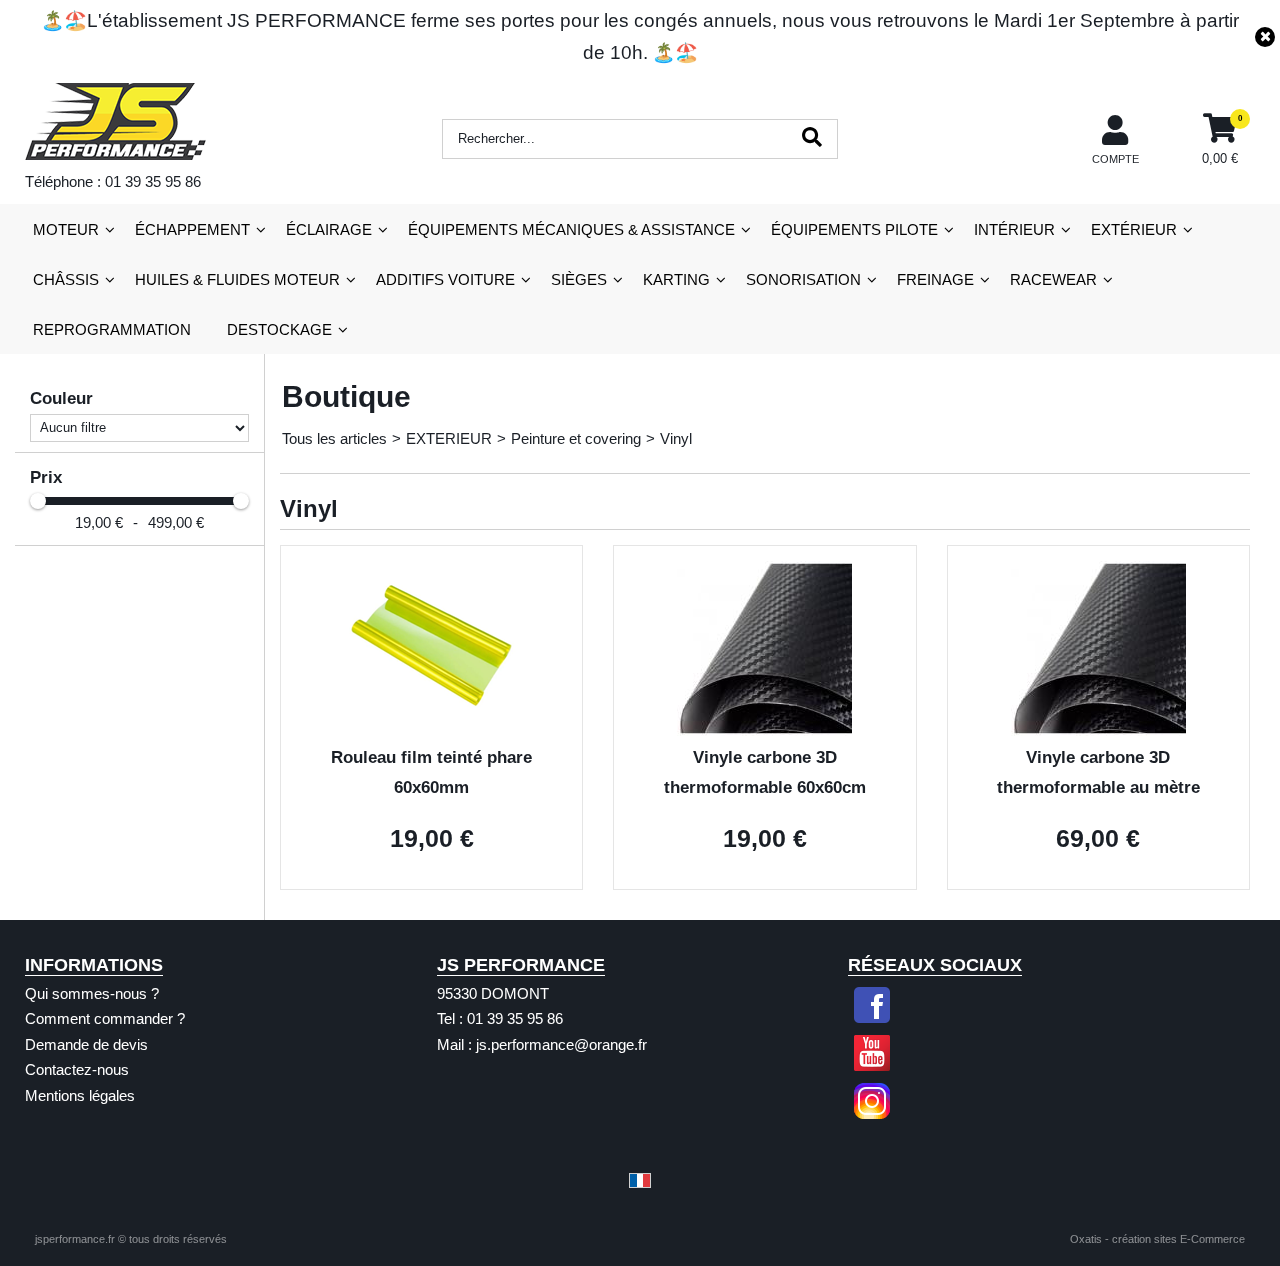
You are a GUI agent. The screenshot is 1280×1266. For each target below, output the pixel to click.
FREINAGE (935, 279)
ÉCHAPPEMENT (192, 229)
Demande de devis (86, 1044)
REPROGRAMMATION (112, 329)
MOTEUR (66, 229)
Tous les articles (334, 438)
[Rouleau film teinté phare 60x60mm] (431, 730)
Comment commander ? (105, 1018)
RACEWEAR (1053, 279)
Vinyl (676, 438)
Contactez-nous (77, 1069)
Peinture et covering (576, 438)
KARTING (676, 279)
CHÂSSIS (66, 279)
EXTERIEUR (449, 438)
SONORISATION (803, 279)
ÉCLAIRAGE (329, 229)
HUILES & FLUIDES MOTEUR (237, 279)
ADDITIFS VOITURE (445, 279)
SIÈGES (579, 279)
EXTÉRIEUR (1134, 229)
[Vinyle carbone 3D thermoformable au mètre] (1098, 730)
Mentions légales (80, 1095)
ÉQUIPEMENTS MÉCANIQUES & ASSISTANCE (571, 229)
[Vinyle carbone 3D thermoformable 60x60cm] (764, 730)
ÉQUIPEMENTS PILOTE (854, 229)
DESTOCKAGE (279, 329)
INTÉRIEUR (1014, 229)
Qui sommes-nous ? (92, 993)
